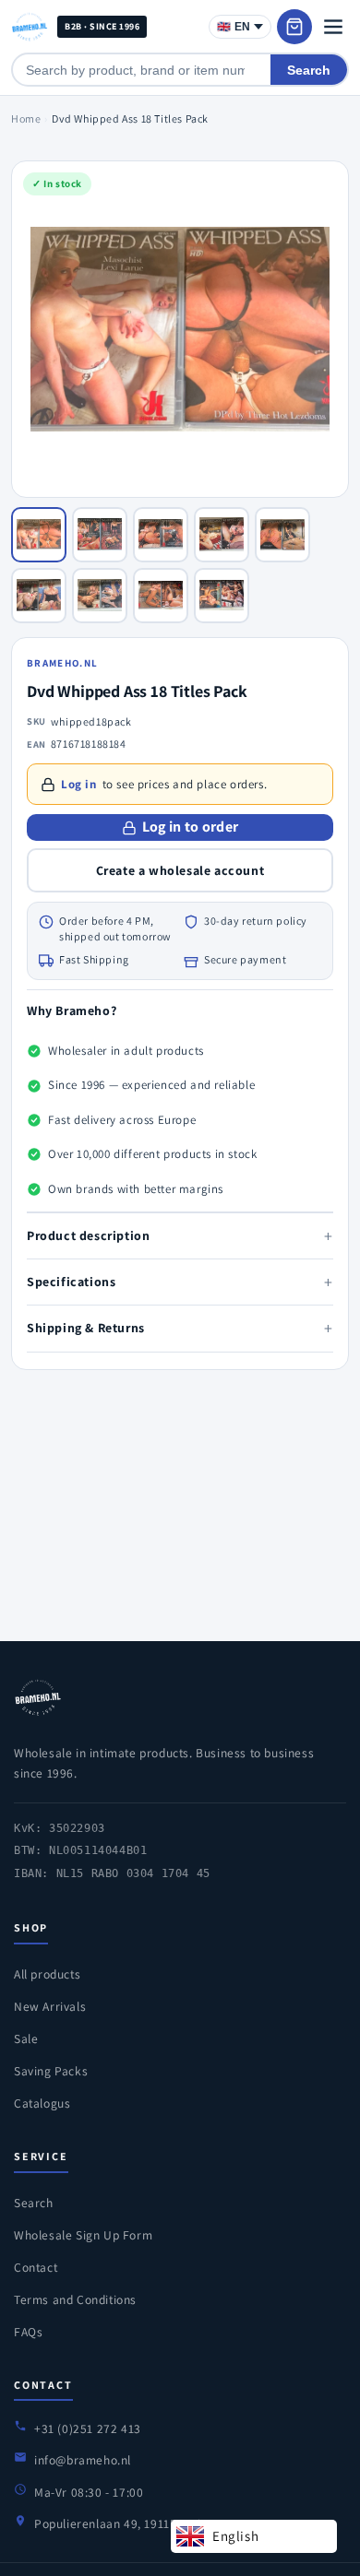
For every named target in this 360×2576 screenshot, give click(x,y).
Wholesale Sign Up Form (83, 2235)
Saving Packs (51, 2071)
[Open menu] (333, 27)
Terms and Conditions (75, 2299)
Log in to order (191, 827)
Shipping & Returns (180, 1328)
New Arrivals (50, 2006)
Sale (26, 2038)
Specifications (180, 1282)
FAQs (28, 2332)
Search (309, 70)
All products (47, 1974)
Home (26, 118)
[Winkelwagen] (294, 27)
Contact (36, 2267)
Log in (79, 784)
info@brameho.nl (83, 2460)
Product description (180, 1236)
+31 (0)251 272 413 (88, 2428)
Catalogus (42, 2103)
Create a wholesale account (180, 870)
